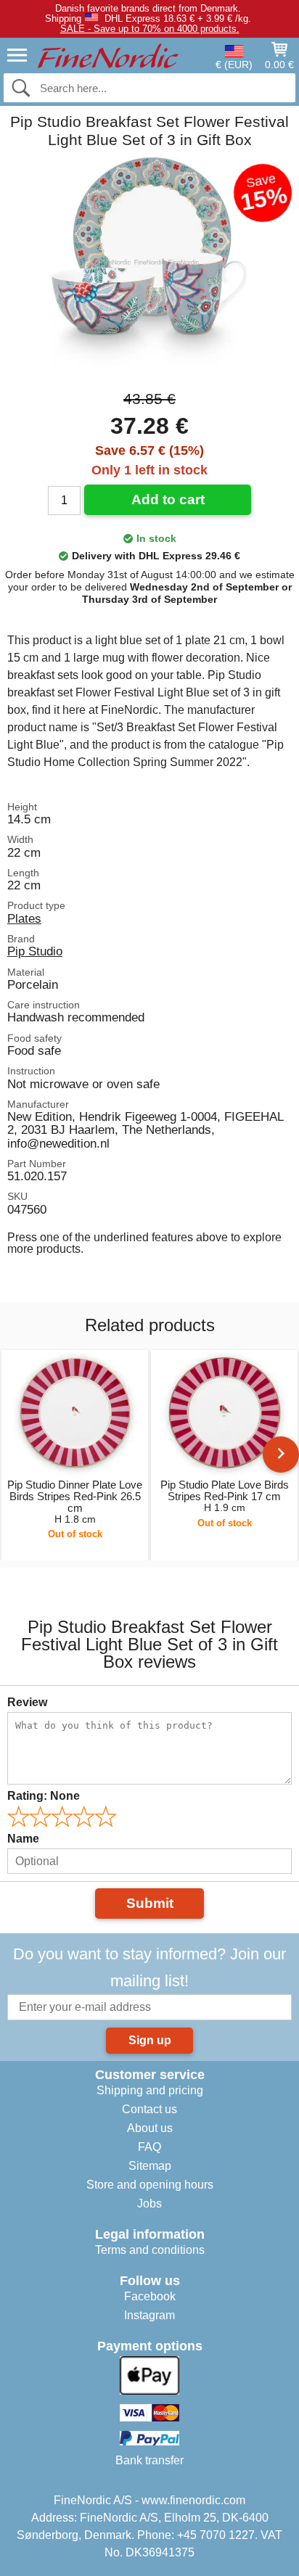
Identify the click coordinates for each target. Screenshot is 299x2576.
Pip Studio (35, 951)
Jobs (149, 2203)
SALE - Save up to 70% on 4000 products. (150, 29)
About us (150, 2128)
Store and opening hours (150, 2185)
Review (27, 1702)
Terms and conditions (150, 2250)
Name (23, 1839)
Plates (24, 918)
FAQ (149, 2147)
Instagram (149, 2315)
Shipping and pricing (150, 2090)
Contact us (149, 2109)
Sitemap (150, 2166)
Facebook (150, 2296)
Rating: (44, 1796)
